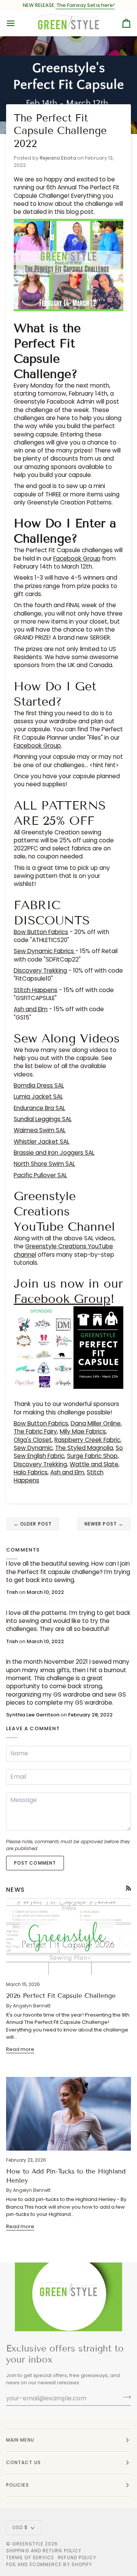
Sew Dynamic (33, 1448)
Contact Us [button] (23, 2462)
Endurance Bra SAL (39, 1108)
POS (11, 2564)
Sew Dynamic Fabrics (45, 951)
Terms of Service (30, 2557)
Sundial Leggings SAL (43, 1119)
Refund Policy (77, 2557)
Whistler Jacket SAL (41, 1142)
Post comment (35, 1863)
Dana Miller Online (96, 1423)
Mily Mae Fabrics (83, 1431)
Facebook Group (77, 558)
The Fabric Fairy (35, 1431)
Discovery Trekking (40, 970)
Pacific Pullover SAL (40, 1175)
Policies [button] (18, 2485)
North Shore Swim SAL (44, 1164)
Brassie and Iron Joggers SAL (54, 1153)
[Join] (125, 2397)
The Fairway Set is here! (85, 5)
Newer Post (104, 1524)
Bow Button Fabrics (41, 932)
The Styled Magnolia (84, 1448)
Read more (20, 2049)
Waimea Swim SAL (40, 1130)
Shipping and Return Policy (44, 2551)
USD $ (20, 2527)
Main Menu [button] (20, 2440)
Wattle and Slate (94, 1464)
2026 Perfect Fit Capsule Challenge (61, 1996)
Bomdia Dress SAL (39, 1085)
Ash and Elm (31, 1009)
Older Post (33, 1524)
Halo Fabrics (31, 1472)
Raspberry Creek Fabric (87, 1440)
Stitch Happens (36, 990)
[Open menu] (18, 23)
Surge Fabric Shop (92, 1456)
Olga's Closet (33, 1440)
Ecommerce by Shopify (61, 2564)
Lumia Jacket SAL (38, 1096)
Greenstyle (28, 2544)
